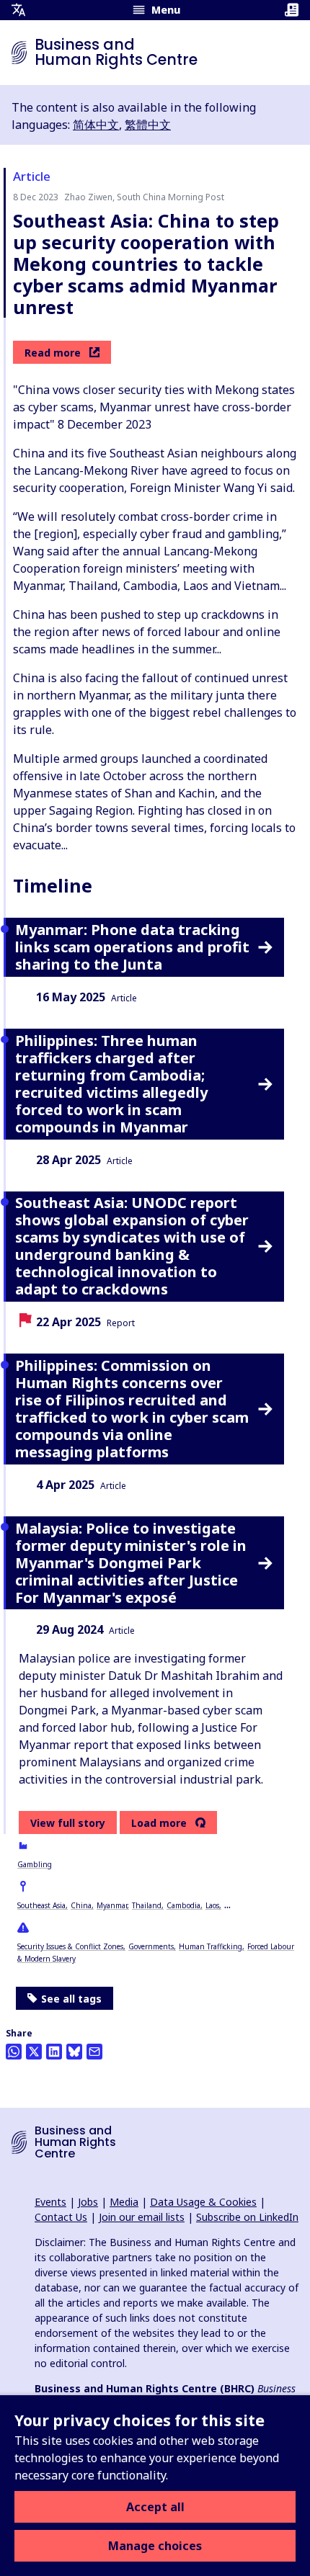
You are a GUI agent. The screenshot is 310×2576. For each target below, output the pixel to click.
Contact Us (61, 2217)
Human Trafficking (211, 1946)
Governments (151, 1946)
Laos (212, 1905)
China (81, 1905)
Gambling (35, 1864)
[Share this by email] (94, 2052)
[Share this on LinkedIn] (54, 2052)
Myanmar (112, 1905)
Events (50, 2202)
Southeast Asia (41, 1905)
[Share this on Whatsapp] (14, 2052)
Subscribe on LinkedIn (247, 2217)
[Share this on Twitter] (34, 2052)
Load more (159, 1823)
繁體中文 (148, 125)
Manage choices (155, 2546)
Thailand (147, 1905)
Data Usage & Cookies (203, 2202)
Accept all (155, 2507)
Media (124, 2202)
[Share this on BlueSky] (74, 2052)
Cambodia (183, 1905)
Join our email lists (142, 2217)
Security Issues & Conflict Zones (70, 1946)
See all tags (71, 1999)
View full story (68, 1823)
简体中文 (96, 125)
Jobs (88, 2202)
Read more (53, 353)
